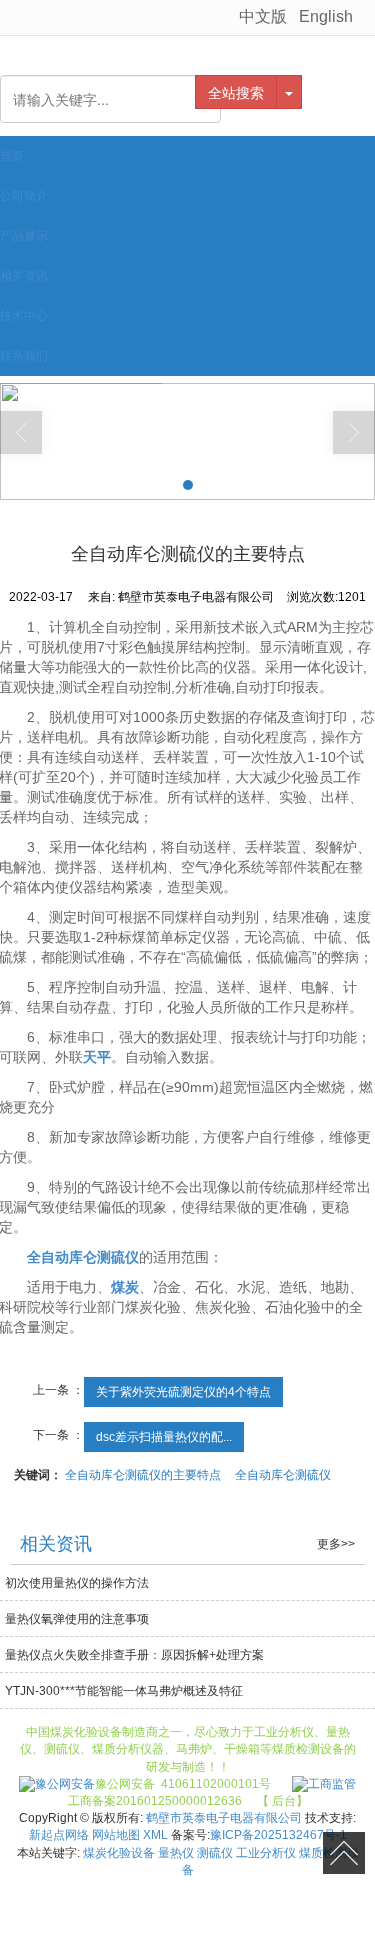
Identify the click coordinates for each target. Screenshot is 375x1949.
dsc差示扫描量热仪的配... (164, 1437)
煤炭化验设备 (119, 1853)
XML (155, 1835)
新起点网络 (59, 1835)
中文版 (263, 16)
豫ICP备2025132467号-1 (278, 1835)
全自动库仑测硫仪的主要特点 (143, 1475)
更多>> (336, 1544)
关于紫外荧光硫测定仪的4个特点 (183, 1392)
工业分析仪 (266, 1853)
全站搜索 (236, 92)
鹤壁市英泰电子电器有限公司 (224, 1818)
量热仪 (176, 1853)
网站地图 (116, 1835)
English (326, 16)
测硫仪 (215, 1853)
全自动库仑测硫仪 (283, 1475)
